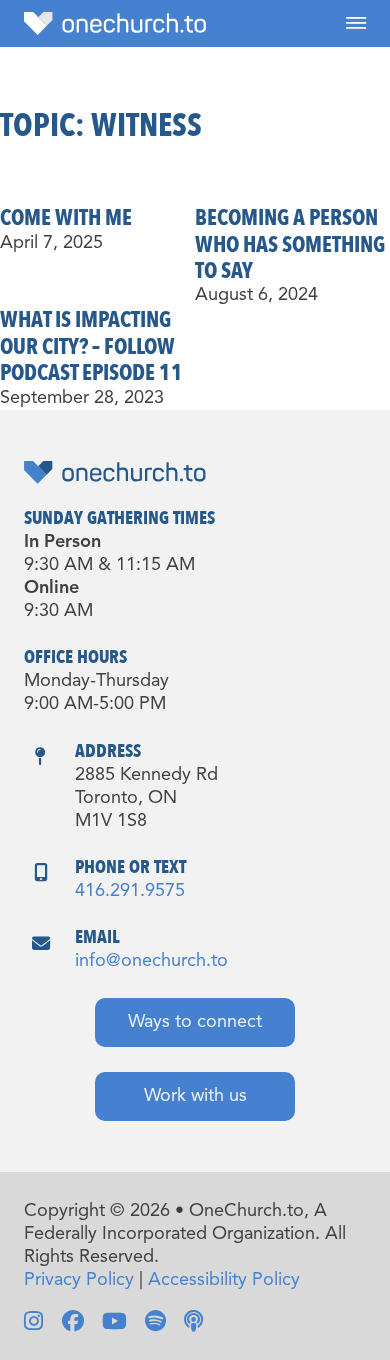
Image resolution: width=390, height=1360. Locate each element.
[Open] (356, 23)
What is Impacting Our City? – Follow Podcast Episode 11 (91, 346)
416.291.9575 (130, 891)
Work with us (195, 1096)
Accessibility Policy (224, 1280)
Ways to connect (195, 1022)
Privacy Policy (79, 1280)
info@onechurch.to (151, 961)
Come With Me (66, 218)
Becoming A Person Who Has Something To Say (290, 244)
